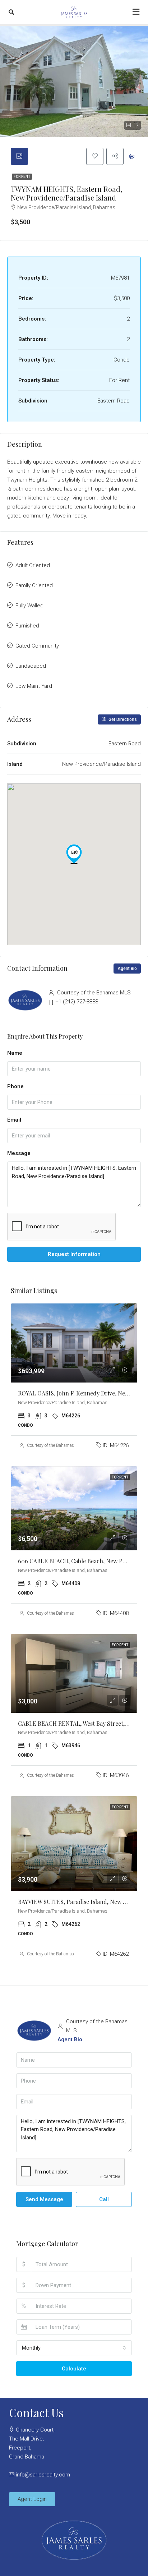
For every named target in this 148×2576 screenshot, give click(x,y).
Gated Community (37, 646)
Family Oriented (34, 585)
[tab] (19, 156)
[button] (74, 854)
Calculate (74, 2369)
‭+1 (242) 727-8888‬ (77, 1002)
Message (19, 1153)
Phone (15, 1086)
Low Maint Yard (34, 686)
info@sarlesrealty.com (43, 2475)
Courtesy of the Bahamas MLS (55, 1445)
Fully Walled (29, 606)
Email (14, 1120)
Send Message (44, 2199)
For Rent (22, 177)
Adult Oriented (33, 565)
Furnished (27, 626)
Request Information (74, 1254)
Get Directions (122, 719)
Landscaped (31, 666)
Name (15, 1053)
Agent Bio (127, 969)
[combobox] (74, 2348)
